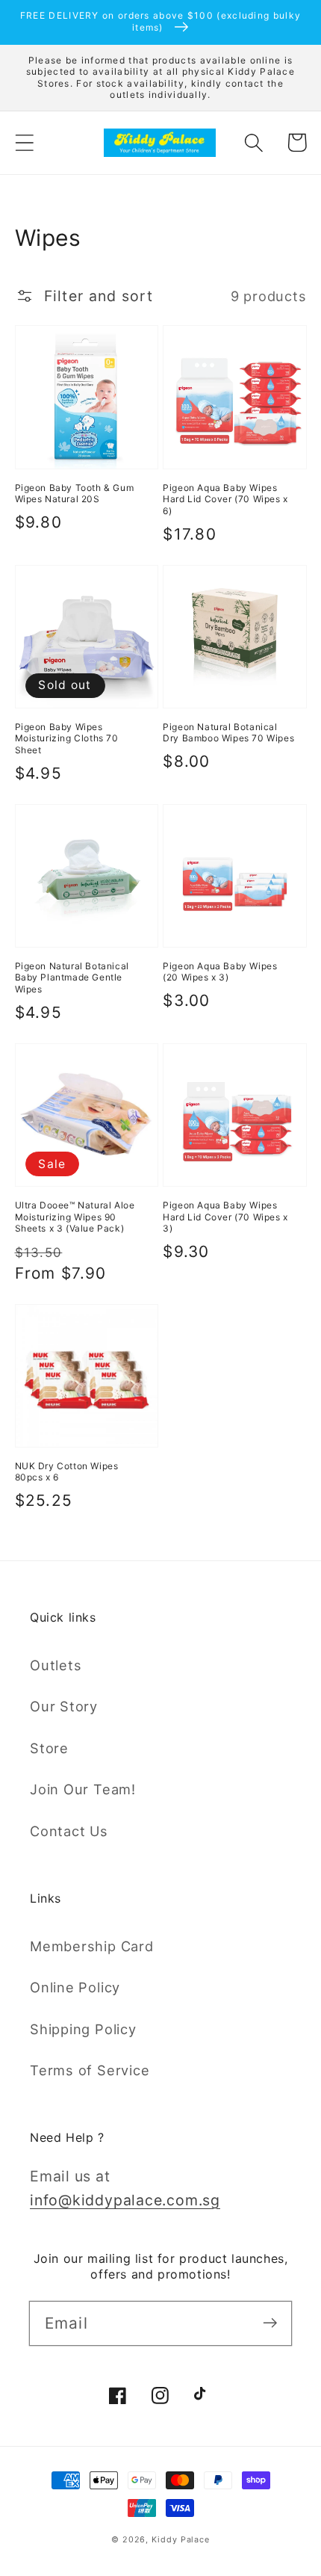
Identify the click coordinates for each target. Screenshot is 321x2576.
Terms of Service (90, 2070)
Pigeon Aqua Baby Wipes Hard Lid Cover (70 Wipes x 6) (225, 499)
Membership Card (92, 1946)
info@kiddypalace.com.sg (125, 2200)
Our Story (64, 1706)
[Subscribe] (270, 2323)
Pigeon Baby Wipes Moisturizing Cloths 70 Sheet (67, 738)
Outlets (56, 1665)
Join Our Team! (83, 1789)
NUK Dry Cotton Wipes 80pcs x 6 (67, 1472)
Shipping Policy (83, 2029)
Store (49, 1748)
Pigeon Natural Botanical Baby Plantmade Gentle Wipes (72, 977)
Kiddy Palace (181, 2540)
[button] (24, 142)
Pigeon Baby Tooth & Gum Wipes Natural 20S (75, 494)
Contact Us (69, 1831)
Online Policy (75, 1987)
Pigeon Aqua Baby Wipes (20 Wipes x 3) (220, 972)
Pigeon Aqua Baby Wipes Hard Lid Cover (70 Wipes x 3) (225, 1217)
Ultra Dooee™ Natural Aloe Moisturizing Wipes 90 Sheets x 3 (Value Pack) (75, 1217)
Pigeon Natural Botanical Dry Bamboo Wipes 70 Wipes (228, 733)
